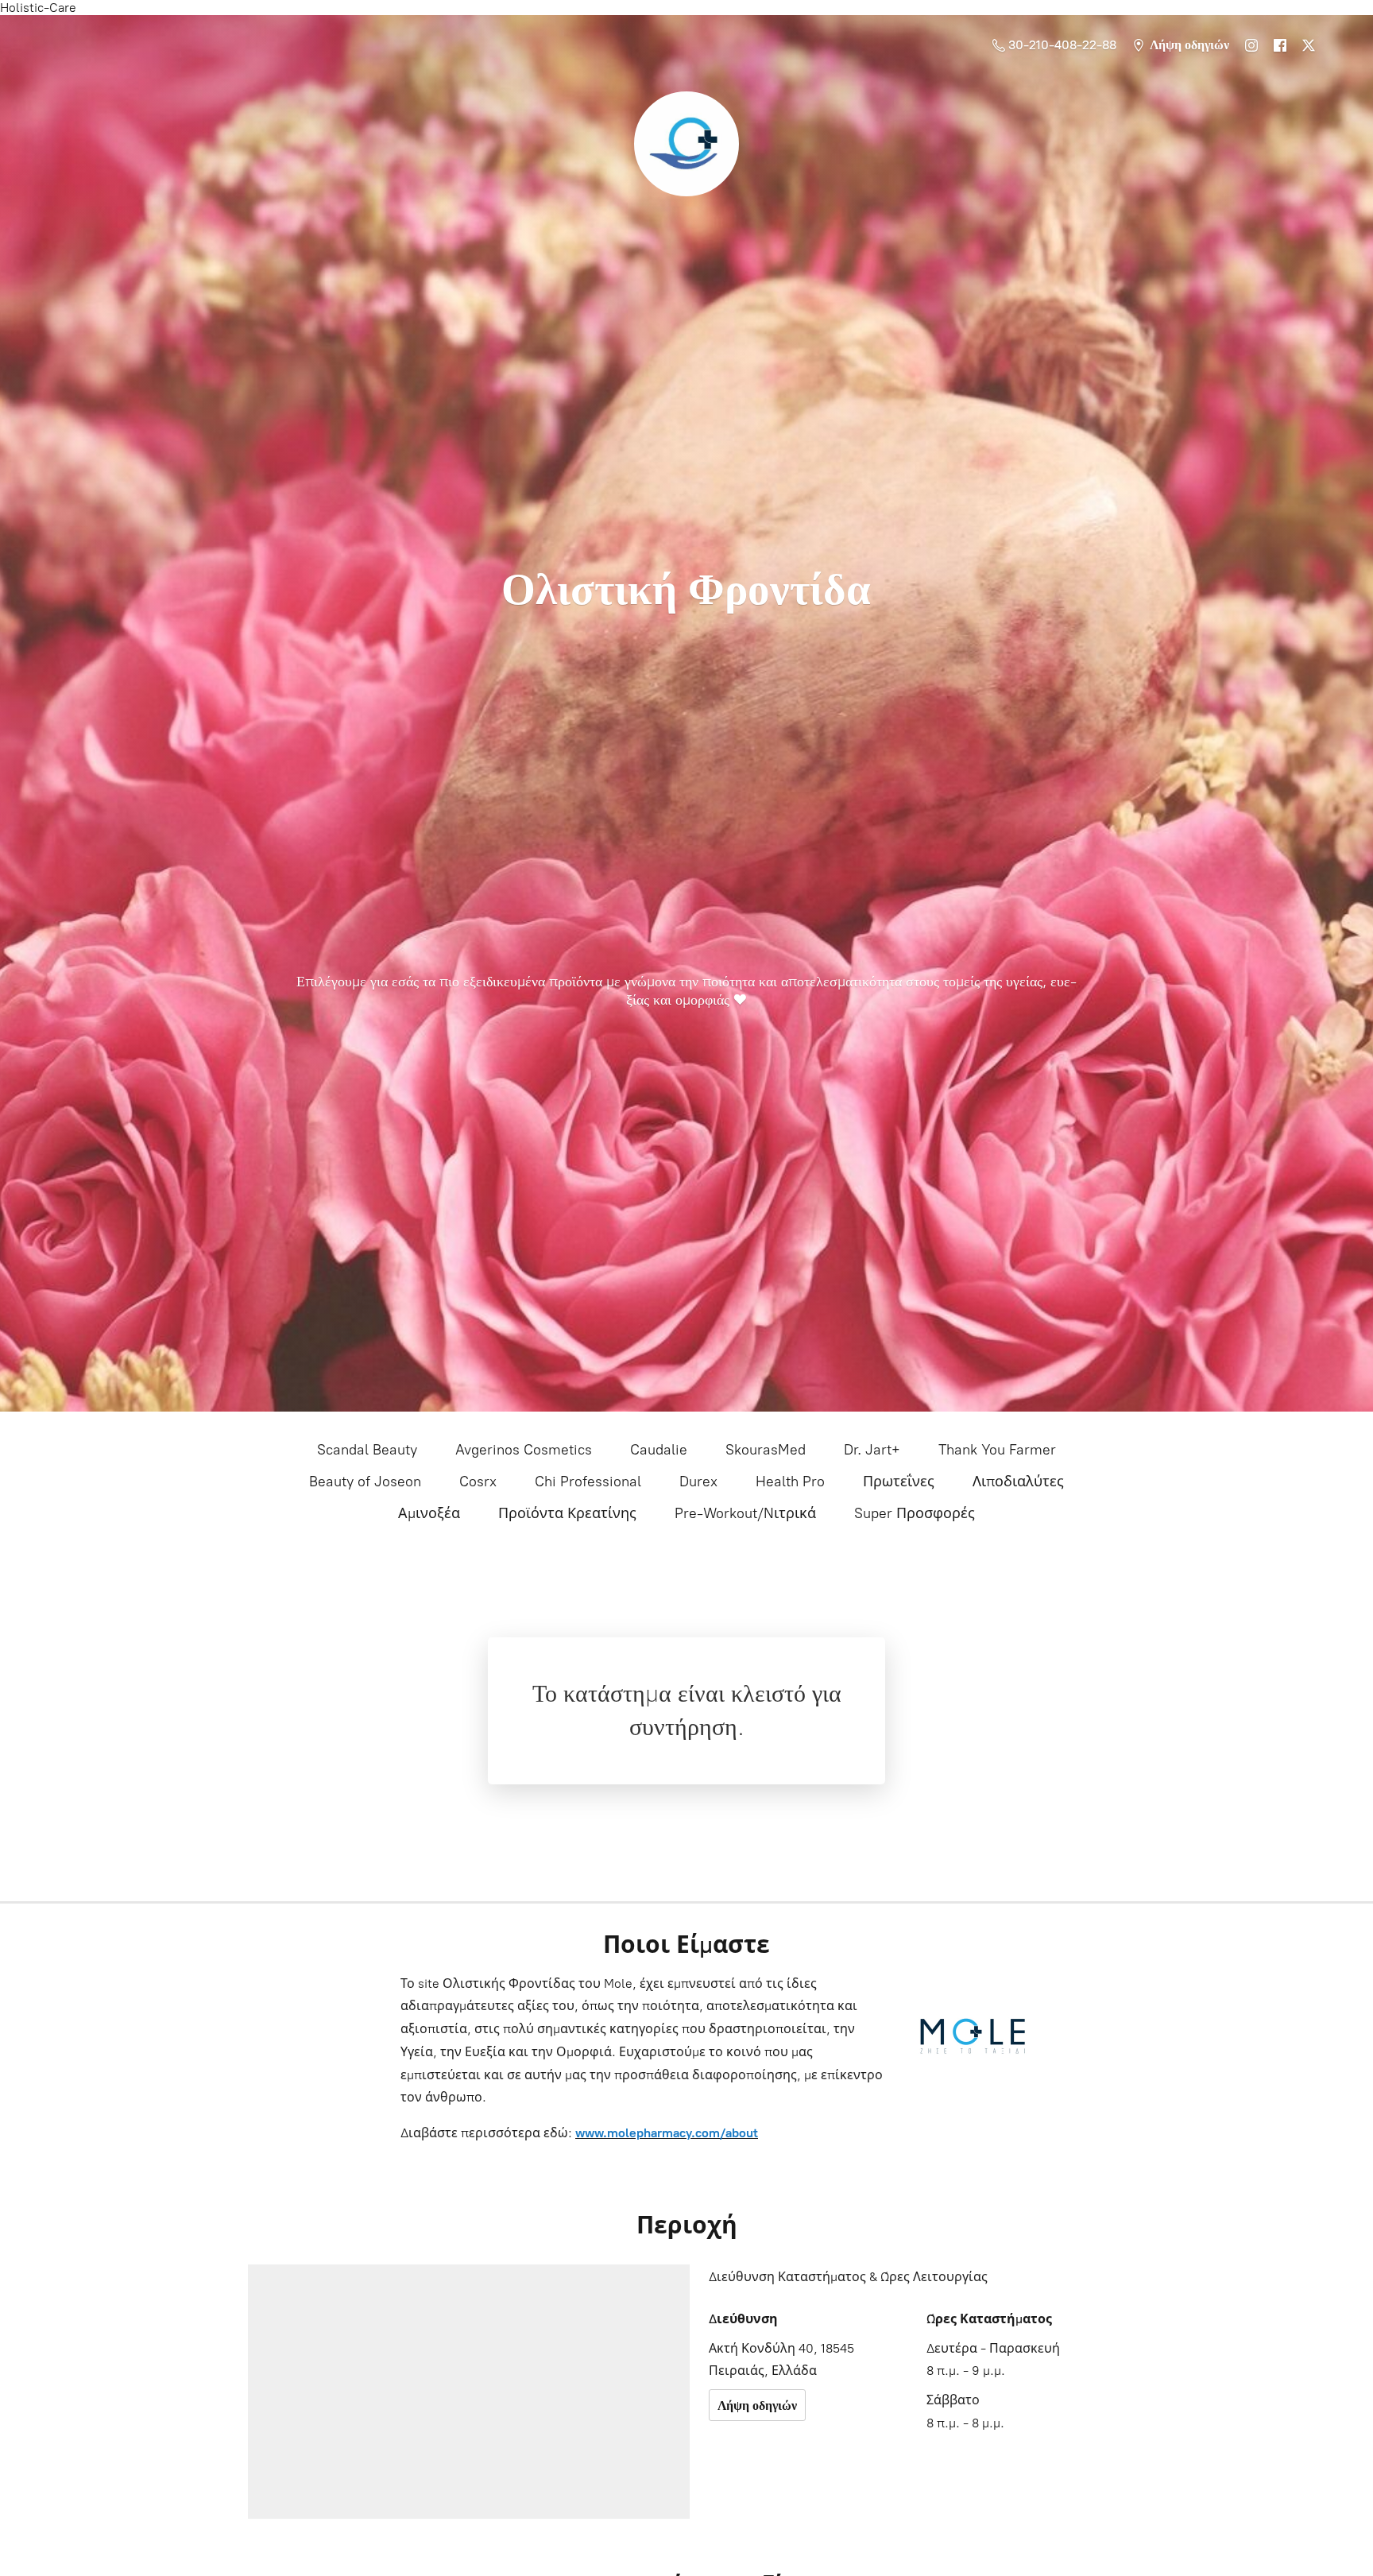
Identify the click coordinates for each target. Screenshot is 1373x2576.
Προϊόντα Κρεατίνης (567, 1513)
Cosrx (478, 1482)
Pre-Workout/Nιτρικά (745, 1513)
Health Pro (790, 1482)
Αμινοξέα (429, 1513)
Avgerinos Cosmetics (524, 1450)
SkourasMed (766, 1450)
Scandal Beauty (367, 1450)
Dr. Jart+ (872, 1450)
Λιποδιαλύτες (1018, 1482)
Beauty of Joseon (365, 1482)
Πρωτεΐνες (899, 1482)
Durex (698, 1482)
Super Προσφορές (915, 1513)
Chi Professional (588, 1482)
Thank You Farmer (997, 1450)
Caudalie (659, 1450)
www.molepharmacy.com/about (667, 2133)
